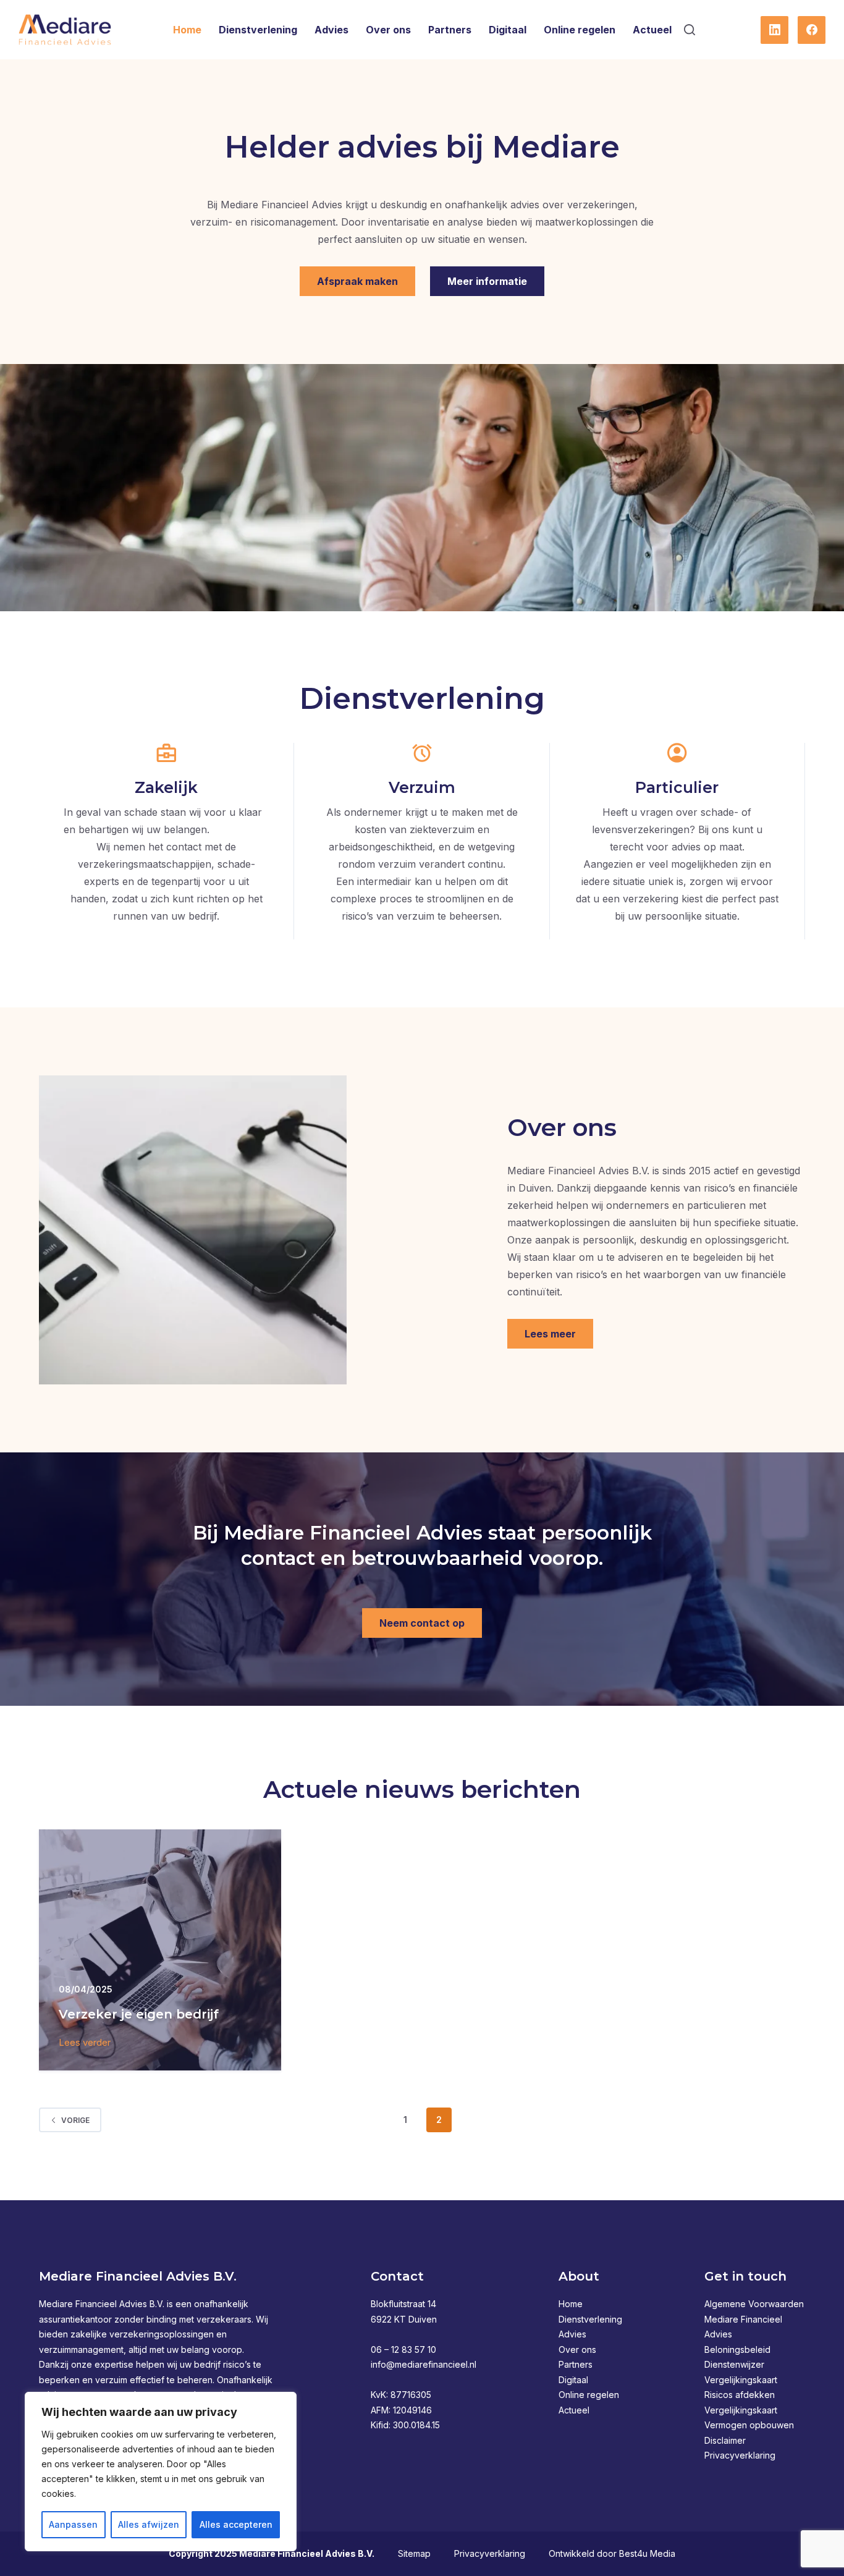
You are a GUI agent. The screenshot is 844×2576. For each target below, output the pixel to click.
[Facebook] (812, 30)
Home (187, 30)
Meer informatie (487, 281)
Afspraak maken (357, 281)
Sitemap (414, 2553)
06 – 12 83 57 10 (403, 2349)
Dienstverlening (258, 30)
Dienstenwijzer (734, 2364)
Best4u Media (647, 2553)
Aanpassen (73, 2524)
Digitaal (508, 30)
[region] (161, 2472)
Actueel (652, 30)
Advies (331, 30)
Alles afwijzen (149, 2524)
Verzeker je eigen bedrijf (139, 2014)
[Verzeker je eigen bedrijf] (160, 1950)
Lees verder (85, 2044)
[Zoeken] (690, 30)
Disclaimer (725, 2440)
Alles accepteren (236, 2524)
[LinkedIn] (774, 30)
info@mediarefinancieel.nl (424, 2364)
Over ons (388, 30)
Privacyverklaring (740, 2455)
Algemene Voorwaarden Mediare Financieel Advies (754, 2319)
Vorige (75, 2120)
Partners (450, 30)
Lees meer (550, 1334)
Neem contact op (422, 1623)
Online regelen (580, 30)
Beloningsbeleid (737, 2349)
